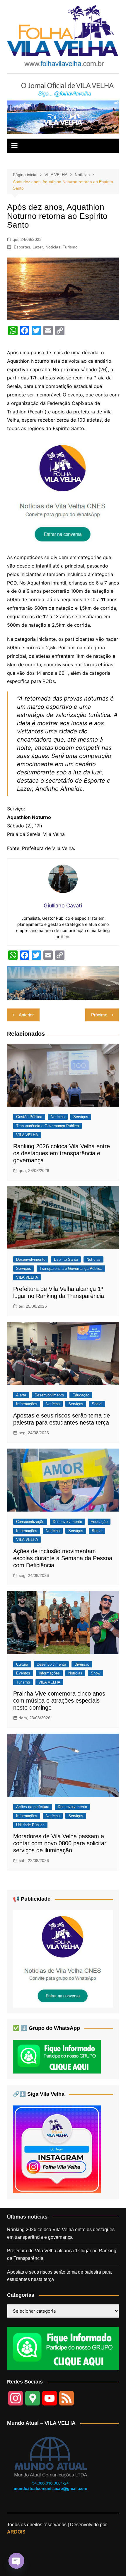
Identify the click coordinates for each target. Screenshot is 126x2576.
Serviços (81, 1117)
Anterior (26, 1015)
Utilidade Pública (30, 1825)
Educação (81, 1395)
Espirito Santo (66, 1259)
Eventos (23, 1673)
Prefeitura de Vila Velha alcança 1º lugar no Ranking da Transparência (62, 2254)
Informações (27, 1404)
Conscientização (30, 1522)
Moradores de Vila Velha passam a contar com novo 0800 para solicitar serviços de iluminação (60, 1843)
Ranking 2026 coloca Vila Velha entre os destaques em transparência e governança (62, 1153)
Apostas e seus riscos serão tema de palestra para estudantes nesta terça (59, 2276)
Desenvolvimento (31, 1259)
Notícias (53, 247)
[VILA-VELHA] (63, 493)
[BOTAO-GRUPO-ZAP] (63, 2348)
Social (97, 1404)
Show (96, 1673)
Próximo (99, 1015)
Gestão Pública (29, 1117)
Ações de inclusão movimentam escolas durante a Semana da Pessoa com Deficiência (63, 1558)
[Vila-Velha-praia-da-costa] (63, 117)
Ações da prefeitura (33, 1807)
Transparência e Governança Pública (47, 1126)
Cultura (22, 1664)
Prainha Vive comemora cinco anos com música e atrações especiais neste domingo (59, 1701)
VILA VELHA (27, 1135)
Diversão (82, 1664)
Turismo (70, 247)
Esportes (22, 247)
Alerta (21, 1395)
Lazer (38, 247)
